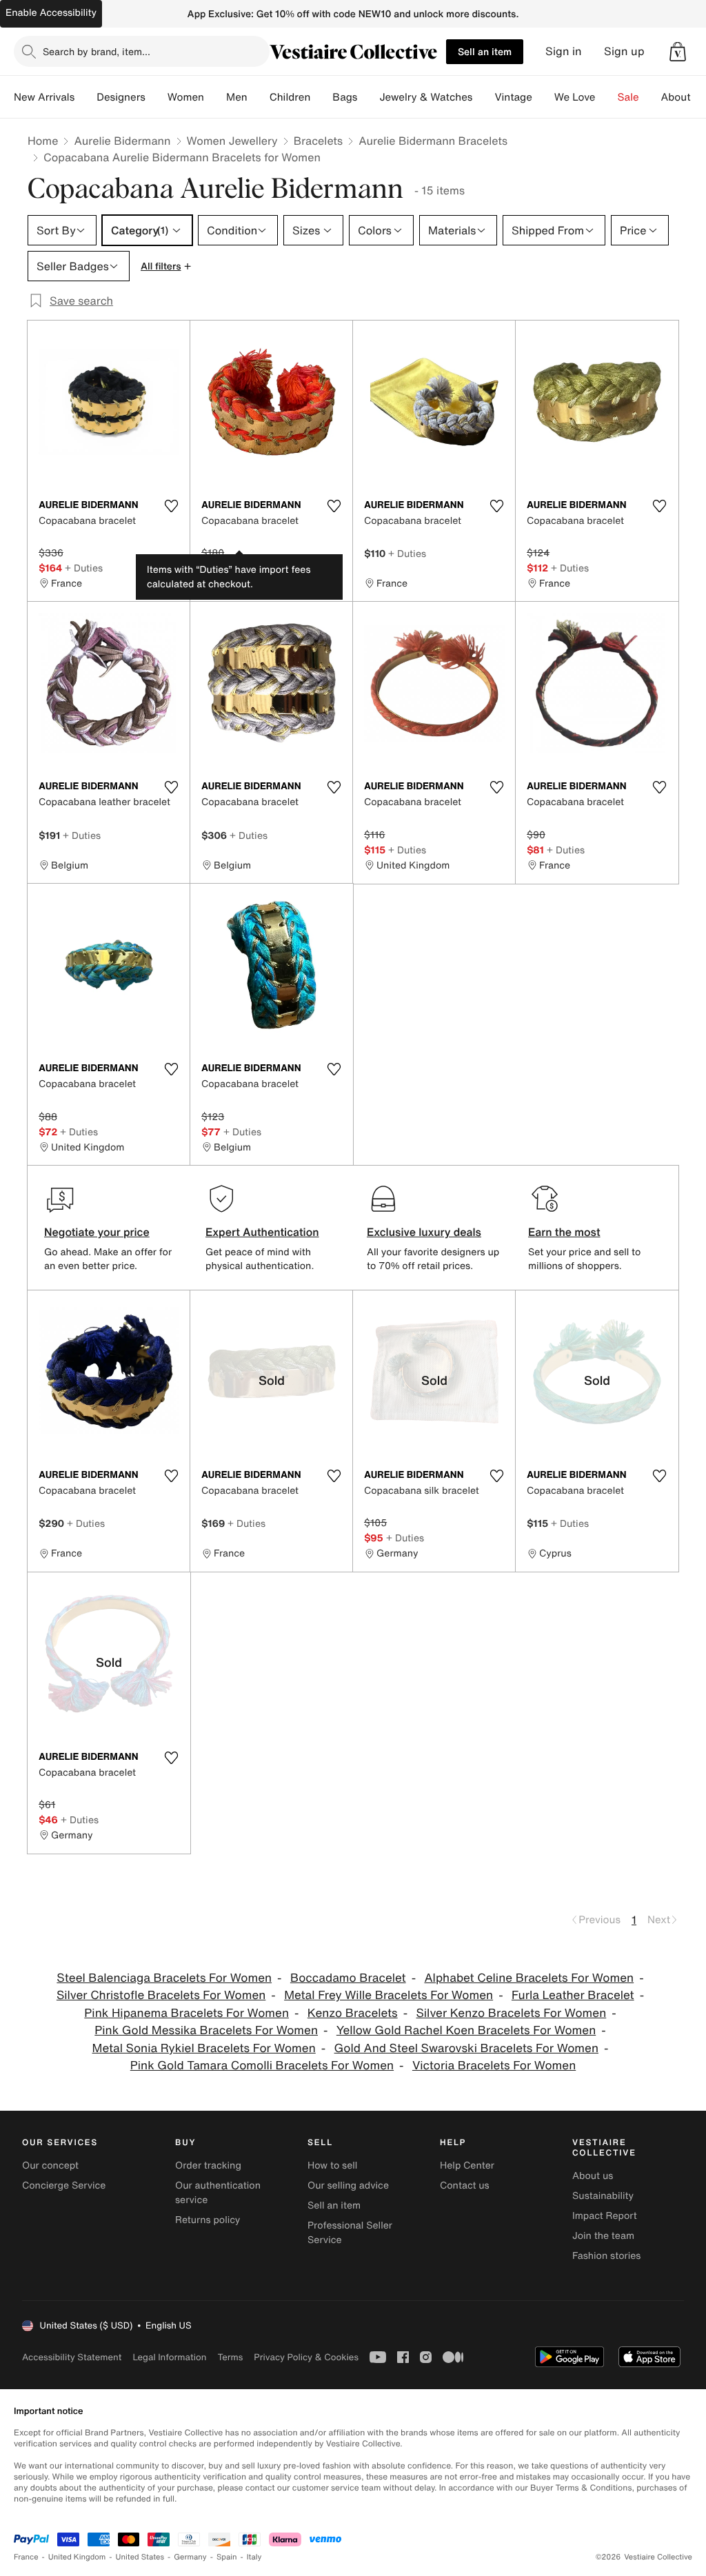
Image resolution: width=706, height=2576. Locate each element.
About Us (684, 97)
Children (290, 97)
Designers (121, 97)
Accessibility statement (72, 2357)
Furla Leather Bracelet (573, 1995)
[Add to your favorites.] (171, 506)
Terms (230, 2357)
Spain (227, 2557)
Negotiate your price (97, 1232)
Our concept (50, 2166)
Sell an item (485, 51)
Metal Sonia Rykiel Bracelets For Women (204, 2048)
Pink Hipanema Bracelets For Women (186, 2013)
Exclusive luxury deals (424, 1232)
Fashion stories (606, 2256)
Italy (254, 2557)
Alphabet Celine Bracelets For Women (529, 1978)
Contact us (465, 2185)
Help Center (467, 2166)
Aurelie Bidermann (122, 141)
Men (237, 97)
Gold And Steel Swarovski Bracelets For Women (466, 2048)
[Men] (259, 97)
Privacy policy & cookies (306, 2357)
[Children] (321, 97)
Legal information (169, 2357)
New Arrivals (44, 97)
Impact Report (605, 2216)
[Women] (215, 97)
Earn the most (564, 1232)
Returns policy (208, 2220)
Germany (190, 2557)
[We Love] (607, 97)
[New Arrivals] (85, 97)
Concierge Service (64, 2185)
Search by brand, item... (97, 51)
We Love (575, 97)
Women (186, 97)
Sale (628, 97)
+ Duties (84, 568)
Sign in (564, 51)
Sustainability (603, 2196)
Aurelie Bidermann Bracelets (433, 141)
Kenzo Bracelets (353, 2013)
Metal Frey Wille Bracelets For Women (389, 1995)
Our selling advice (348, 2185)
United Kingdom (77, 2557)
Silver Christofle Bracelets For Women (161, 1995)
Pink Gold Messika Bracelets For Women (206, 2030)
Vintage (513, 97)
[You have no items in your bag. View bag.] (678, 52)
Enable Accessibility (51, 13)
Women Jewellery (232, 141)
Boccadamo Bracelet (348, 1978)
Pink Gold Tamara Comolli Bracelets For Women (262, 2066)
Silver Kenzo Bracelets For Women (511, 2013)
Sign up (624, 51)
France (26, 2557)
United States (140, 2557)
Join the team (603, 2236)
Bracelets (318, 141)
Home (43, 141)
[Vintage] (543, 97)
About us (593, 2176)
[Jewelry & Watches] (483, 97)
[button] (678, 52)
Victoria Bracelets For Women (494, 2066)
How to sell (332, 2166)
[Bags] (368, 97)
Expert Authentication (262, 1232)
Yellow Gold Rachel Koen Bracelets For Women (466, 2030)
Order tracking (208, 2166)
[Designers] (157, 97)
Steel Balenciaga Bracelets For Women (164, 1978)
